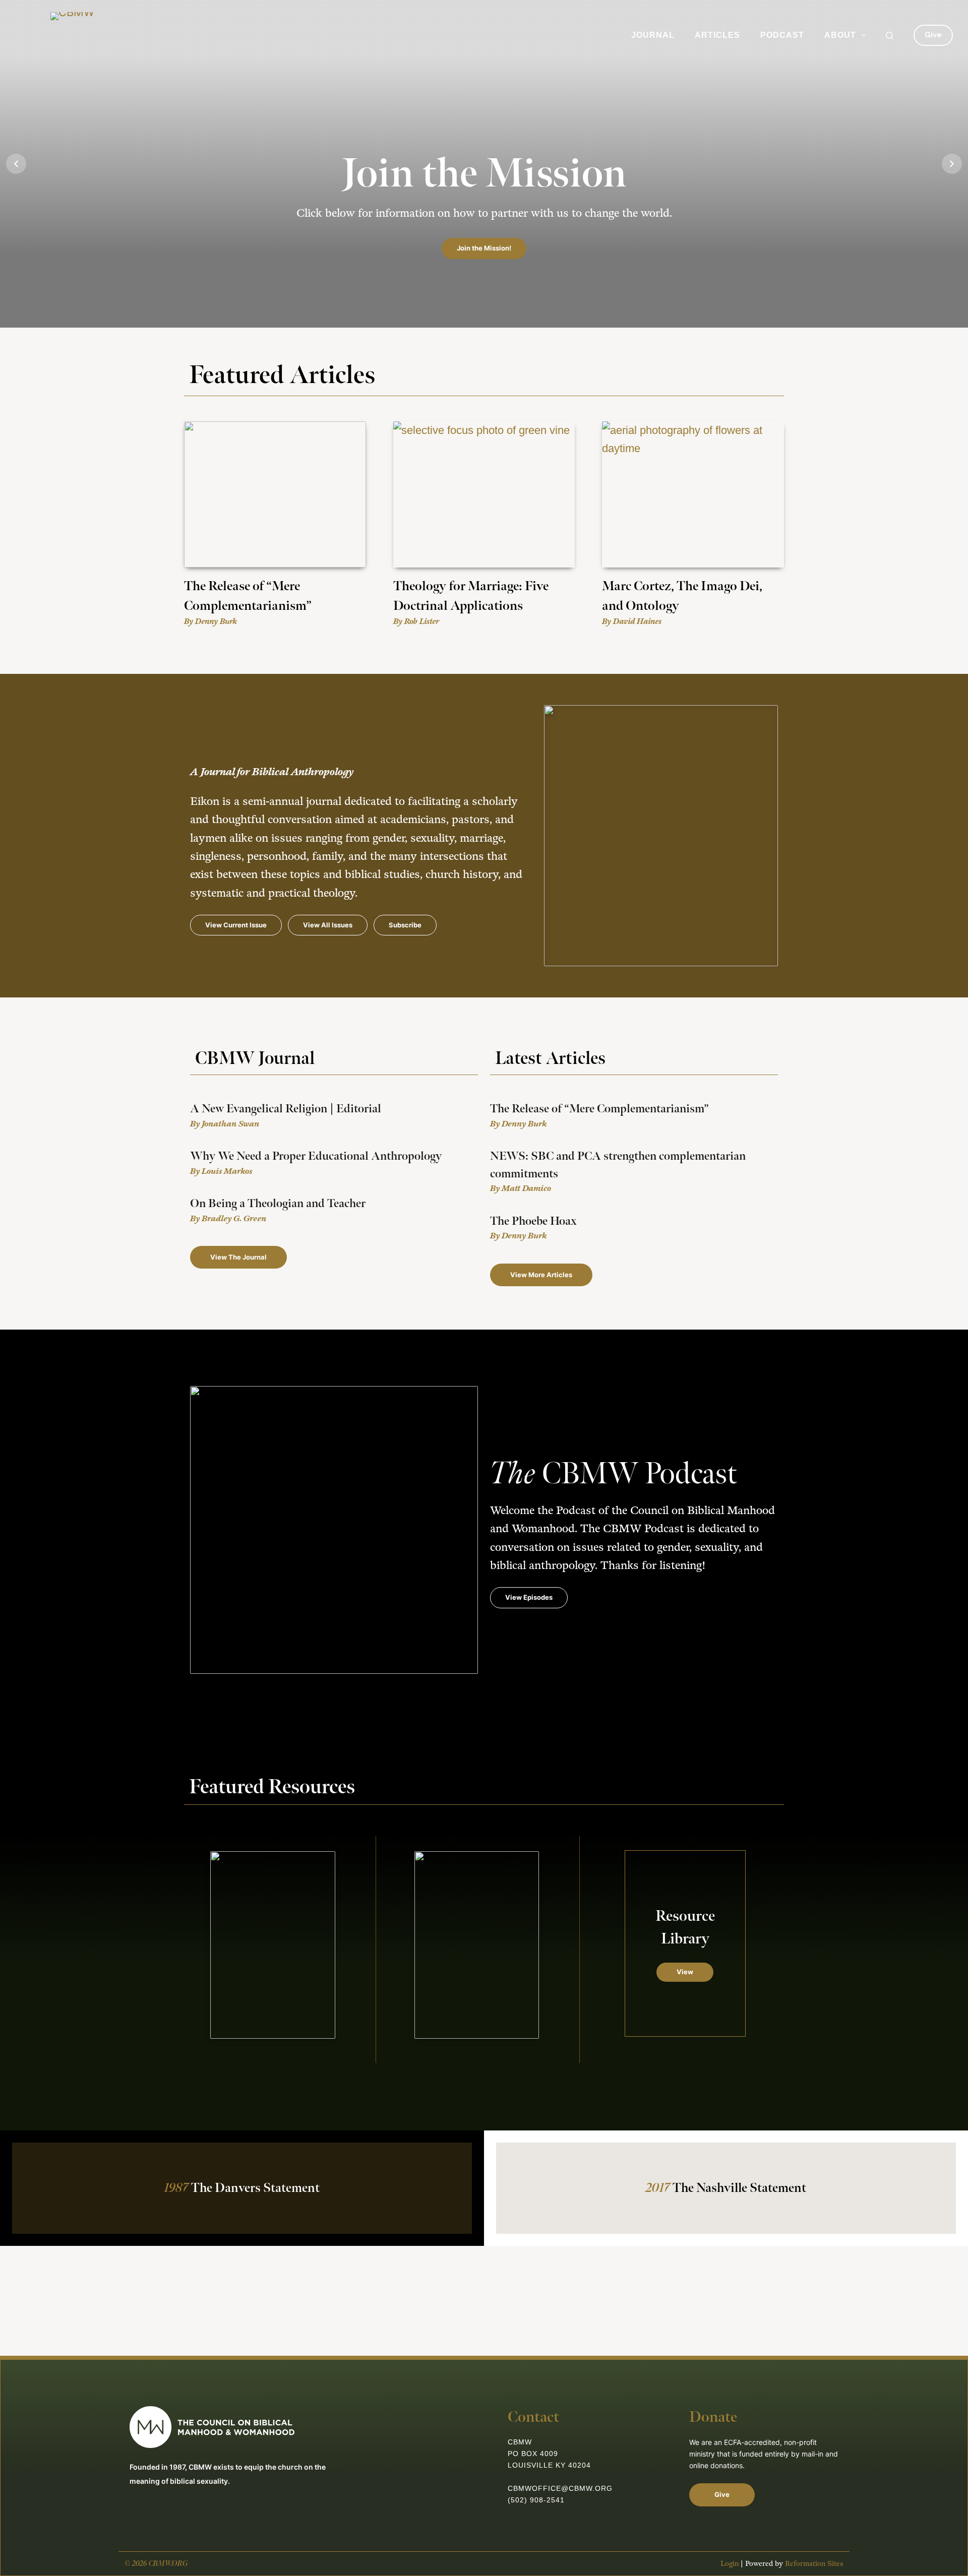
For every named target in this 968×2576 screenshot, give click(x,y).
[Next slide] (952, 164)
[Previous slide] (16, 164)
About (840, 35)
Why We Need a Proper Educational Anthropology (316, 1156)
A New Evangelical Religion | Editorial (286, 1109)
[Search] (890, 36)
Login (730, 2564)
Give (933, 35)
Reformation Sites (814, 2564)
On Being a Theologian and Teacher (278, 1204)
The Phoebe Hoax (533, 1221)
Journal (653, 35)
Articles (717, 35)
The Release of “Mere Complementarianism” (599, 1109)
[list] (484, 164)
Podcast (782, 35)
